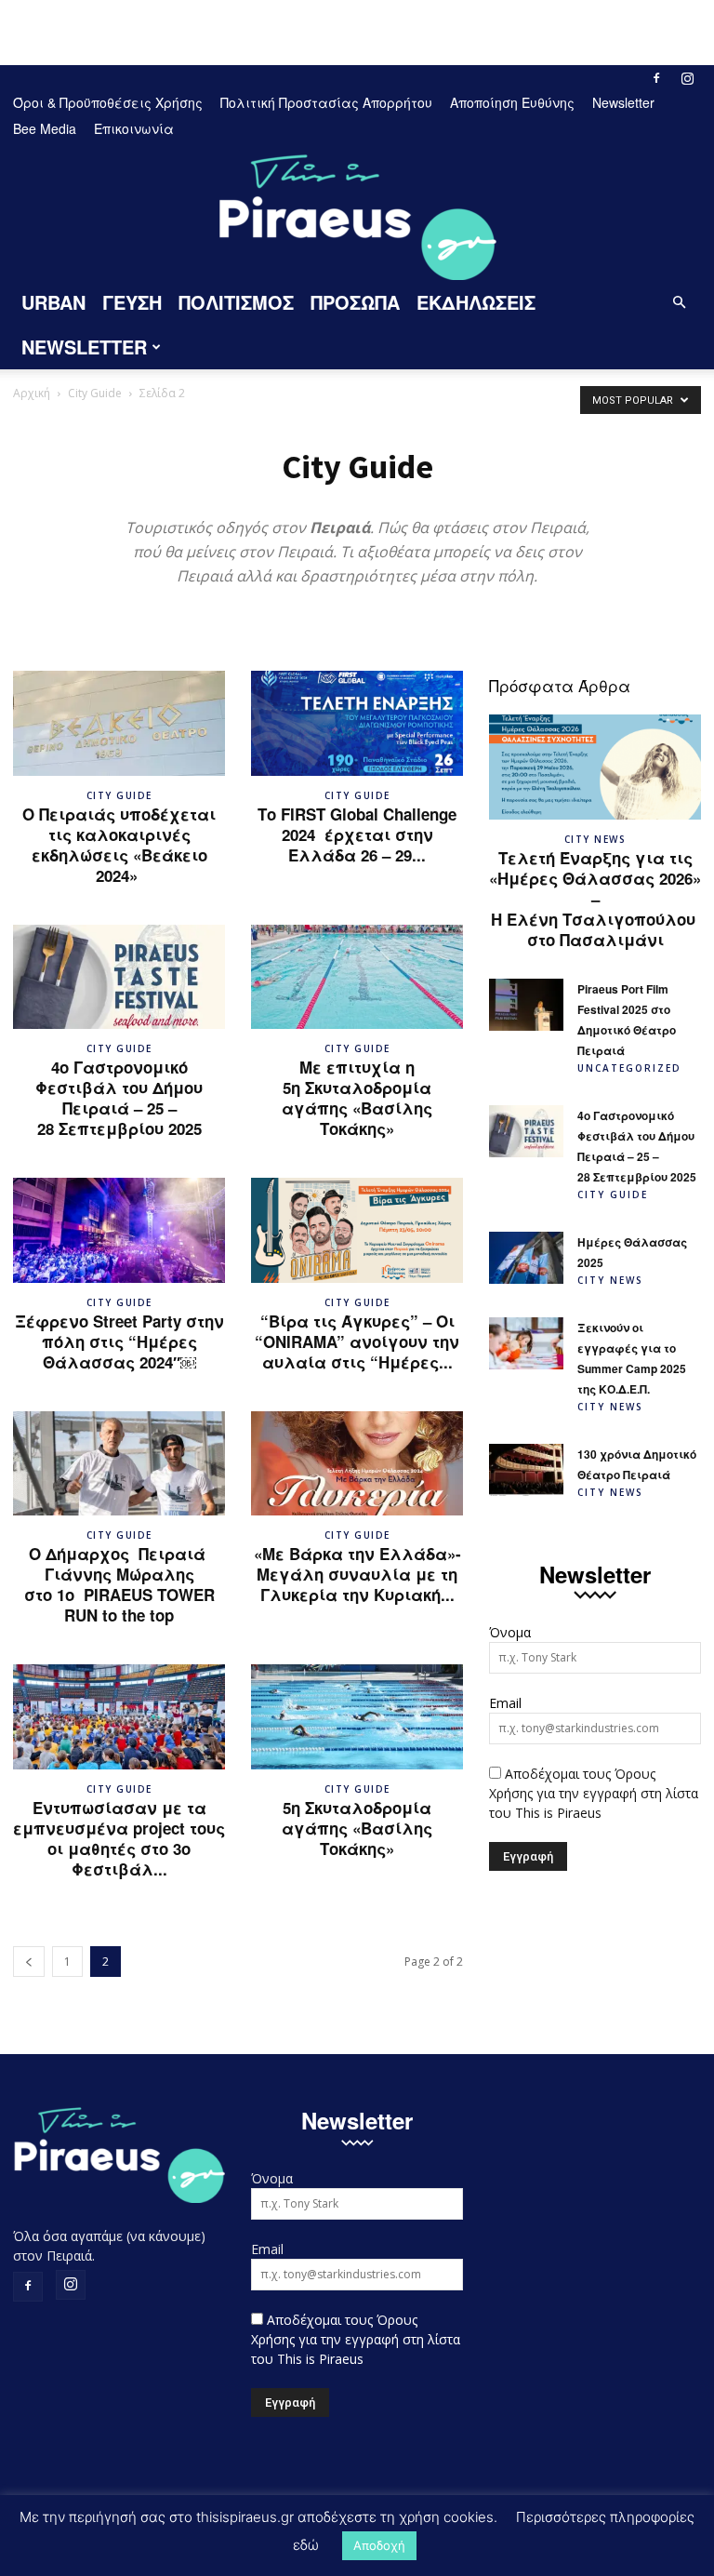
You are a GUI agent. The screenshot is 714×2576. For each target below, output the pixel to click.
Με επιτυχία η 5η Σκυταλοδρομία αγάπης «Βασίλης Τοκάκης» (357, 1098)
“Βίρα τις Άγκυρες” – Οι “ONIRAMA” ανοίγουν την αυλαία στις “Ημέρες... (357, 1341)
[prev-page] (29, 1962)
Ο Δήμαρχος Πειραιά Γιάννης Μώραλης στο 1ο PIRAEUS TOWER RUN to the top (119, 1584)
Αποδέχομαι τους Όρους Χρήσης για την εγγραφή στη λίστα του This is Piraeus (594, 1793)
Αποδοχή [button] (379, 2545)
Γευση (132, 302)
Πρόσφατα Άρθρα (560, 685)
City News (595, 839)
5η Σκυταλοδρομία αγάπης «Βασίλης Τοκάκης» (357, 1828)
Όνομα (510, 1632)
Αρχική (32, 393)
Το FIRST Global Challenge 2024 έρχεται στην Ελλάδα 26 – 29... (357, 834)
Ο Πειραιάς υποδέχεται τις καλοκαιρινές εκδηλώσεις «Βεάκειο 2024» (119, 845)
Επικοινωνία (134, 128)
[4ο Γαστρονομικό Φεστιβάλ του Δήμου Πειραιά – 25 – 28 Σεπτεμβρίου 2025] (119, 977)
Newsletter (623, 102)
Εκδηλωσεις (476, 302)
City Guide (95, 393)
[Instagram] (687, 78)
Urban (53, 302)
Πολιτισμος (236, 302)
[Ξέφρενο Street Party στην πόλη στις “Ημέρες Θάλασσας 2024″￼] (119, 1230)
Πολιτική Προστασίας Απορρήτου (326, 102)
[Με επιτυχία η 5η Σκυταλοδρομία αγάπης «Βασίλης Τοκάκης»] (357, 977)
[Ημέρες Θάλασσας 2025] (526, 1258)
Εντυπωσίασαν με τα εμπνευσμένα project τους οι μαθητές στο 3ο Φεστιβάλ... (119, 1838)
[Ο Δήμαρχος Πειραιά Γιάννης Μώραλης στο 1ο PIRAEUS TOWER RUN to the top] (119, 1464)
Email (505, 1703)
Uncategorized (629, 1068)
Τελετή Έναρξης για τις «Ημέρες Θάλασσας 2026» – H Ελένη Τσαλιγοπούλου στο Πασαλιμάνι (595, 899)
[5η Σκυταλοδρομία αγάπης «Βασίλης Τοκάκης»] (357, 1717)
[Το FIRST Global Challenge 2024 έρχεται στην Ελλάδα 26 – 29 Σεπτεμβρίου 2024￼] (357, 723)
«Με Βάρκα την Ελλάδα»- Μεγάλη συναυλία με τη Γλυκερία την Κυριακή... (357, 1574)
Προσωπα (355, 302)
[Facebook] (656, 78)
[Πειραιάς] (357, 212)
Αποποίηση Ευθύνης (512, 102)
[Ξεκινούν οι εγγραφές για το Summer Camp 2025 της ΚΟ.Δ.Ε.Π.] (526, 1343)
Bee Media (45, 128)
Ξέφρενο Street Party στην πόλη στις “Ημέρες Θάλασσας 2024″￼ (119, 1341)
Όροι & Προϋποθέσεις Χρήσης (108, 102)
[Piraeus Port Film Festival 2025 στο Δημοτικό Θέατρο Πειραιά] (526, 1005)
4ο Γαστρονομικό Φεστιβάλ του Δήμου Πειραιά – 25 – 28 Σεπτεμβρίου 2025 (119, 1098)
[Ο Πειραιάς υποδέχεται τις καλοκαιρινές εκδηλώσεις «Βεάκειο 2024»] (119, 723)
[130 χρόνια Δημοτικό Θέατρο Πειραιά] (526, 1470)
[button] (679, 303)
